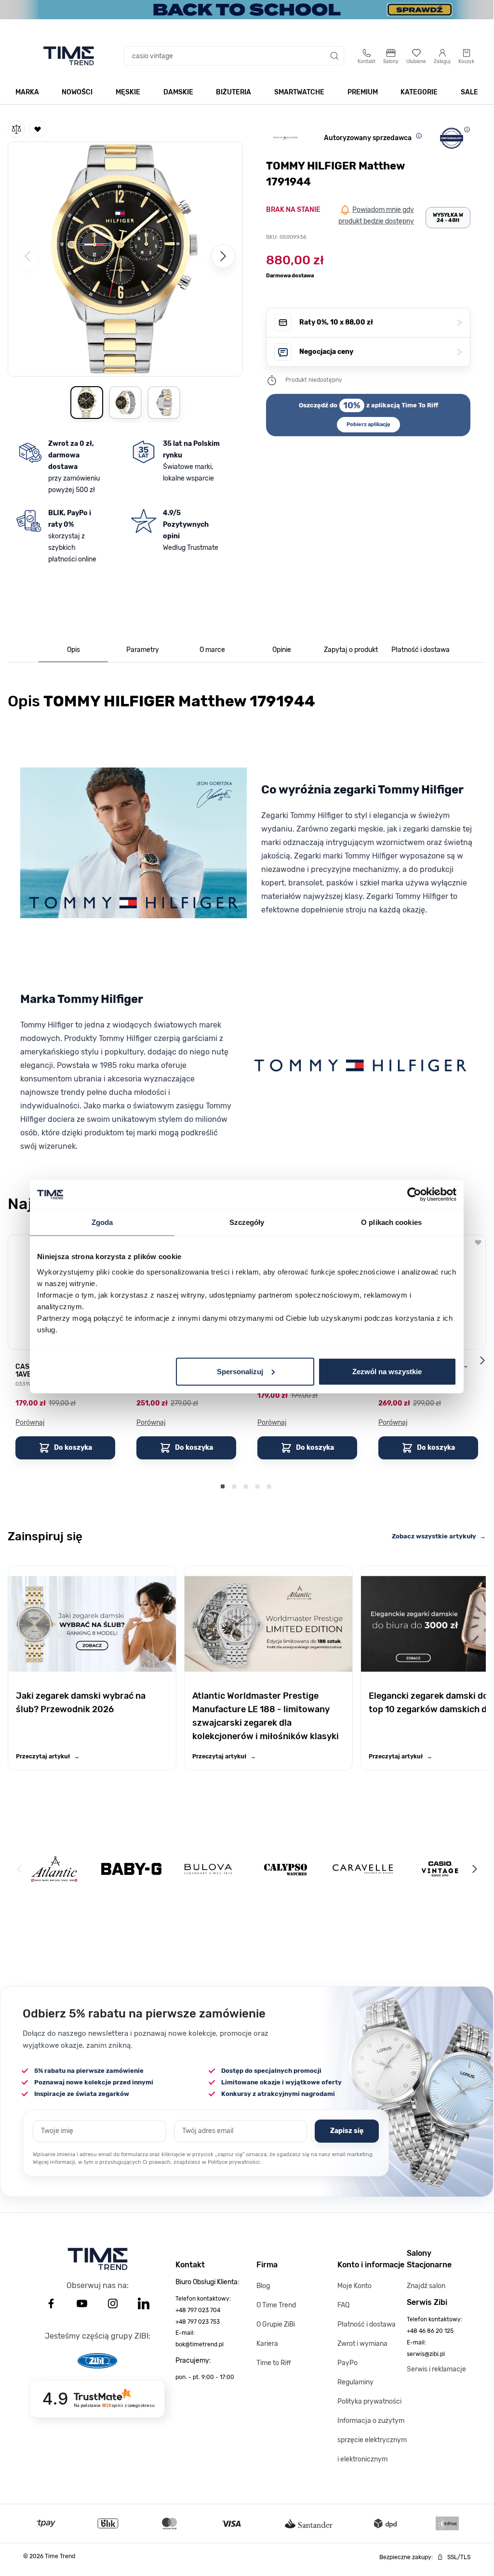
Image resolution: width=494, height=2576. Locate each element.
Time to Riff (274, 2363)
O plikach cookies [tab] (391, 1222)
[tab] (73, 650)
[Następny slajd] (482, 1360)
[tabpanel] (247, 927)
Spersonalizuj (240, 1371)
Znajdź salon (426, 2286)
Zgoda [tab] (102, 1222)
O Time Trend (276, 2305)
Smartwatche (299, 92)
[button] (125, 257)
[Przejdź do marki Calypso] (286, 1869)
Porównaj (30, 1423)
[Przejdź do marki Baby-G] (131, 1869)
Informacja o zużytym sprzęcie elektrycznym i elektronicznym (372, 2440)
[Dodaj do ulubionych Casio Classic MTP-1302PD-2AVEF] (478, 1242)
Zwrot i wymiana (362, 2344)
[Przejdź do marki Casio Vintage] (440, 1869)
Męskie (128, 92)
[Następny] (223, 256)
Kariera (267, 2344)
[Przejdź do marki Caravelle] (363, 1869)
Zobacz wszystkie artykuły (439, 1536)
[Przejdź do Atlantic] (54, 1869)
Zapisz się (347, 2131)
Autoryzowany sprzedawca (368, 138)
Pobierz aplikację (368, 424)
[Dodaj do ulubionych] (38, 129)
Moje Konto (354, 2286)
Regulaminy (355, 2382)
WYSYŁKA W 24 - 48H (448, 218)
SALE (469, 92)
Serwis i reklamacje (436, 2369)
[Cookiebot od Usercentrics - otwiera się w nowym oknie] (414, 1195)
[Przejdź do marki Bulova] (208, 1869)
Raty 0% (381, 322)
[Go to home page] (69, 56)
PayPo (347, 2363)
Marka (27, 92)
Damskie (178, 92)
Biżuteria (234, 92)
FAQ (343, 2305)
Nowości (77, 92)
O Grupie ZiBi (276, 2324)
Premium (363, 92)
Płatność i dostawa (367, 2324)
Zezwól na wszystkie (387, 1371)
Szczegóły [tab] (247, 1222)
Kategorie (419, 92)
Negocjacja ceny (381, 352)
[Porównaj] (16, 129)
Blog (263, 2286)
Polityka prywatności (369, 2401)
